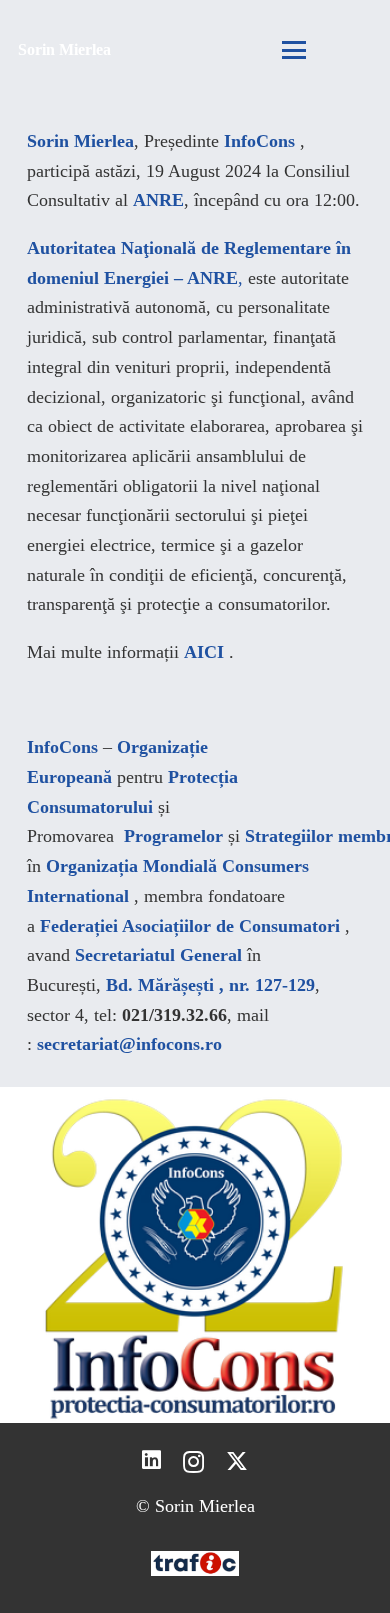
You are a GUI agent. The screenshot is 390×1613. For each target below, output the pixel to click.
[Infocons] (195, 1255)
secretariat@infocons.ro (129, 1044)
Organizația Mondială (131, 866)
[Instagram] (193, 1462)
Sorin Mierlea (80, 141)
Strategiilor (289, 836)
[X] (237, 1462)
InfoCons (259, 141)
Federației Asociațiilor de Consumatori (190, 926)
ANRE (158, 200)
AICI (204, 652)
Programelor (173, 836)
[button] (293, 50)
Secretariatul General (158, 955)
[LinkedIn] (151, 1461)
